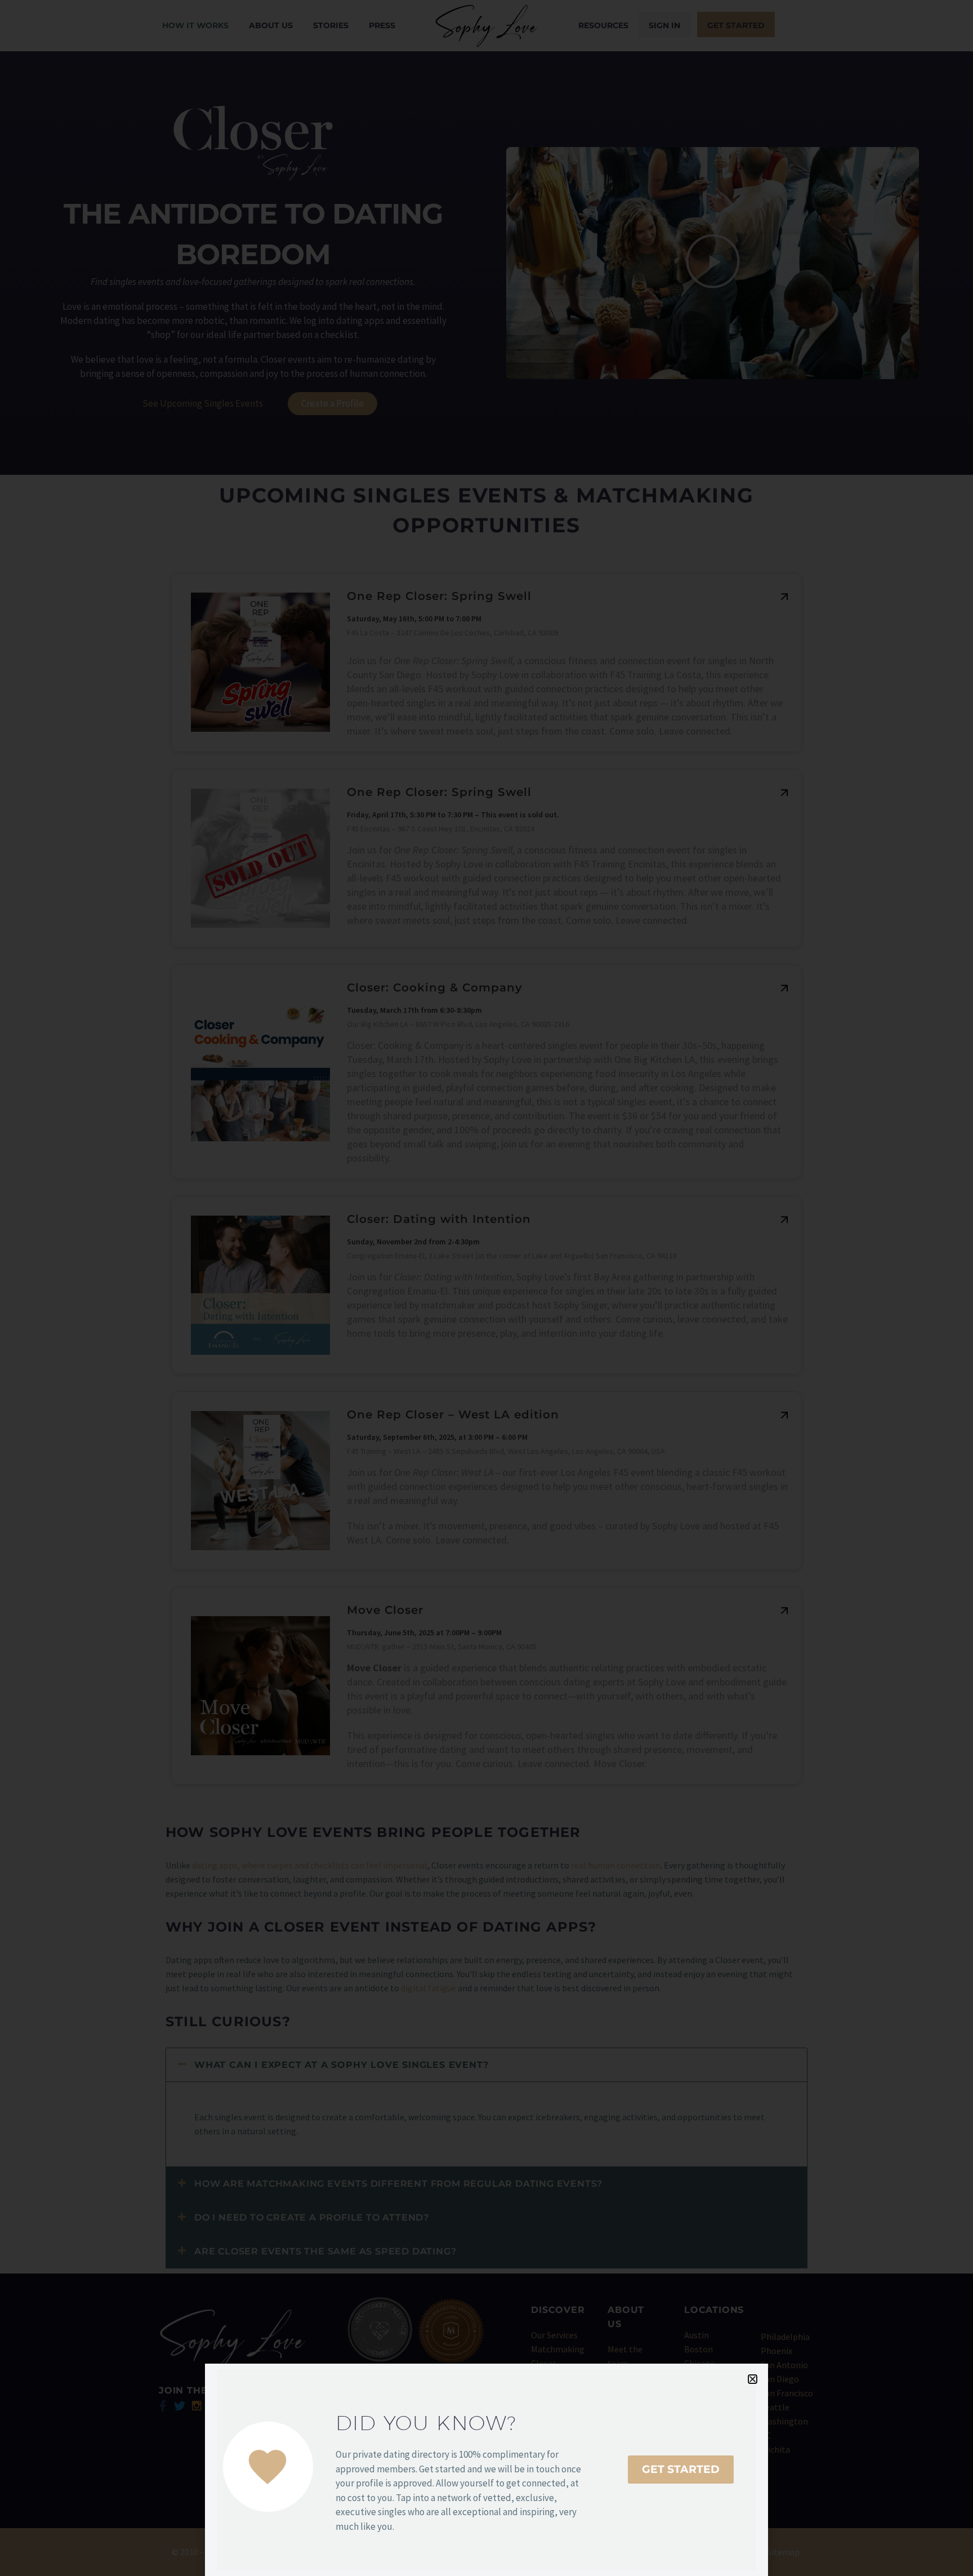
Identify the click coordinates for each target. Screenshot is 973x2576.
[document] (486, 1288)
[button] (753, 2379)
